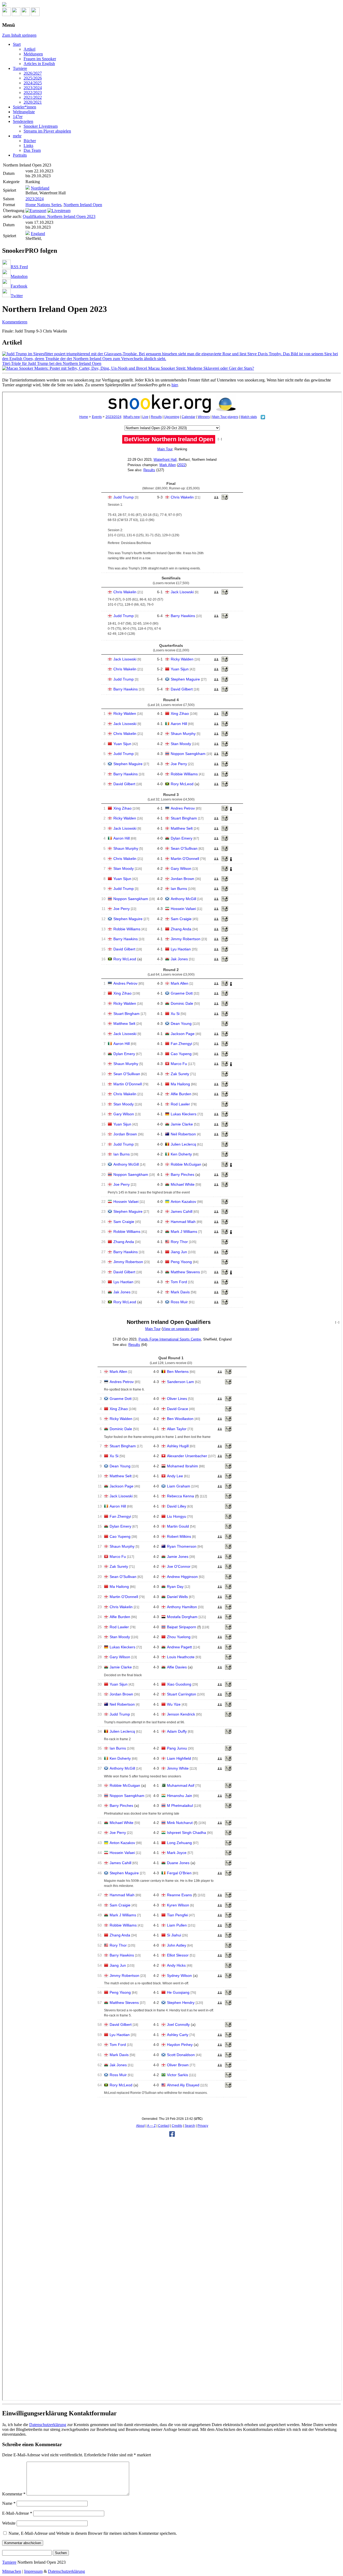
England (38, 234)
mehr (17, 136)
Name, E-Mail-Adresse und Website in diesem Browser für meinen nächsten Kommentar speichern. (93, 2533)
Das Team (32, 150)
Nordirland (40, 188)
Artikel (29, 49)
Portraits (20, 155)
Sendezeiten (23, 121)
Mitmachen (12, 2571)
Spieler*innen (25, 107)
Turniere (20, 68)
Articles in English (39, 64)
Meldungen (33, 54)
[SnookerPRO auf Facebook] (26, 15)
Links (28, 146)
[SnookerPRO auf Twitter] (35, 15)
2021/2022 (33, 97)
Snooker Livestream (41, 126)
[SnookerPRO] (171, 5)
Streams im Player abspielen (47, 131)
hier (175, 385)
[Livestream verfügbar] (59, 211)
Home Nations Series (43, 205)
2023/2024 (33, 88)
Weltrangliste (24, 112)
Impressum (33, 2571)
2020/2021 (33, 102)
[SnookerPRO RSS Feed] (6, 15)
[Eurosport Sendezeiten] (36, 211)
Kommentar (14, 2494)
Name (9, 2503)
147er (18, 117)
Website (9, 2523)
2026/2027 (33, 73)
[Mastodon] (16, 15)
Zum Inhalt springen (19, 35)
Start (17, 44)
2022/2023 (33, 92)
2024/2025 (33, 83)
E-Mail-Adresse (17, 2513)
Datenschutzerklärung (48, 2425)
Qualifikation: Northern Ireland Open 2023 (59, 216)
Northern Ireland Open (83, 205)
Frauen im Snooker (40, 59)
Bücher (30, 141)
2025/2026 (33, 78)
